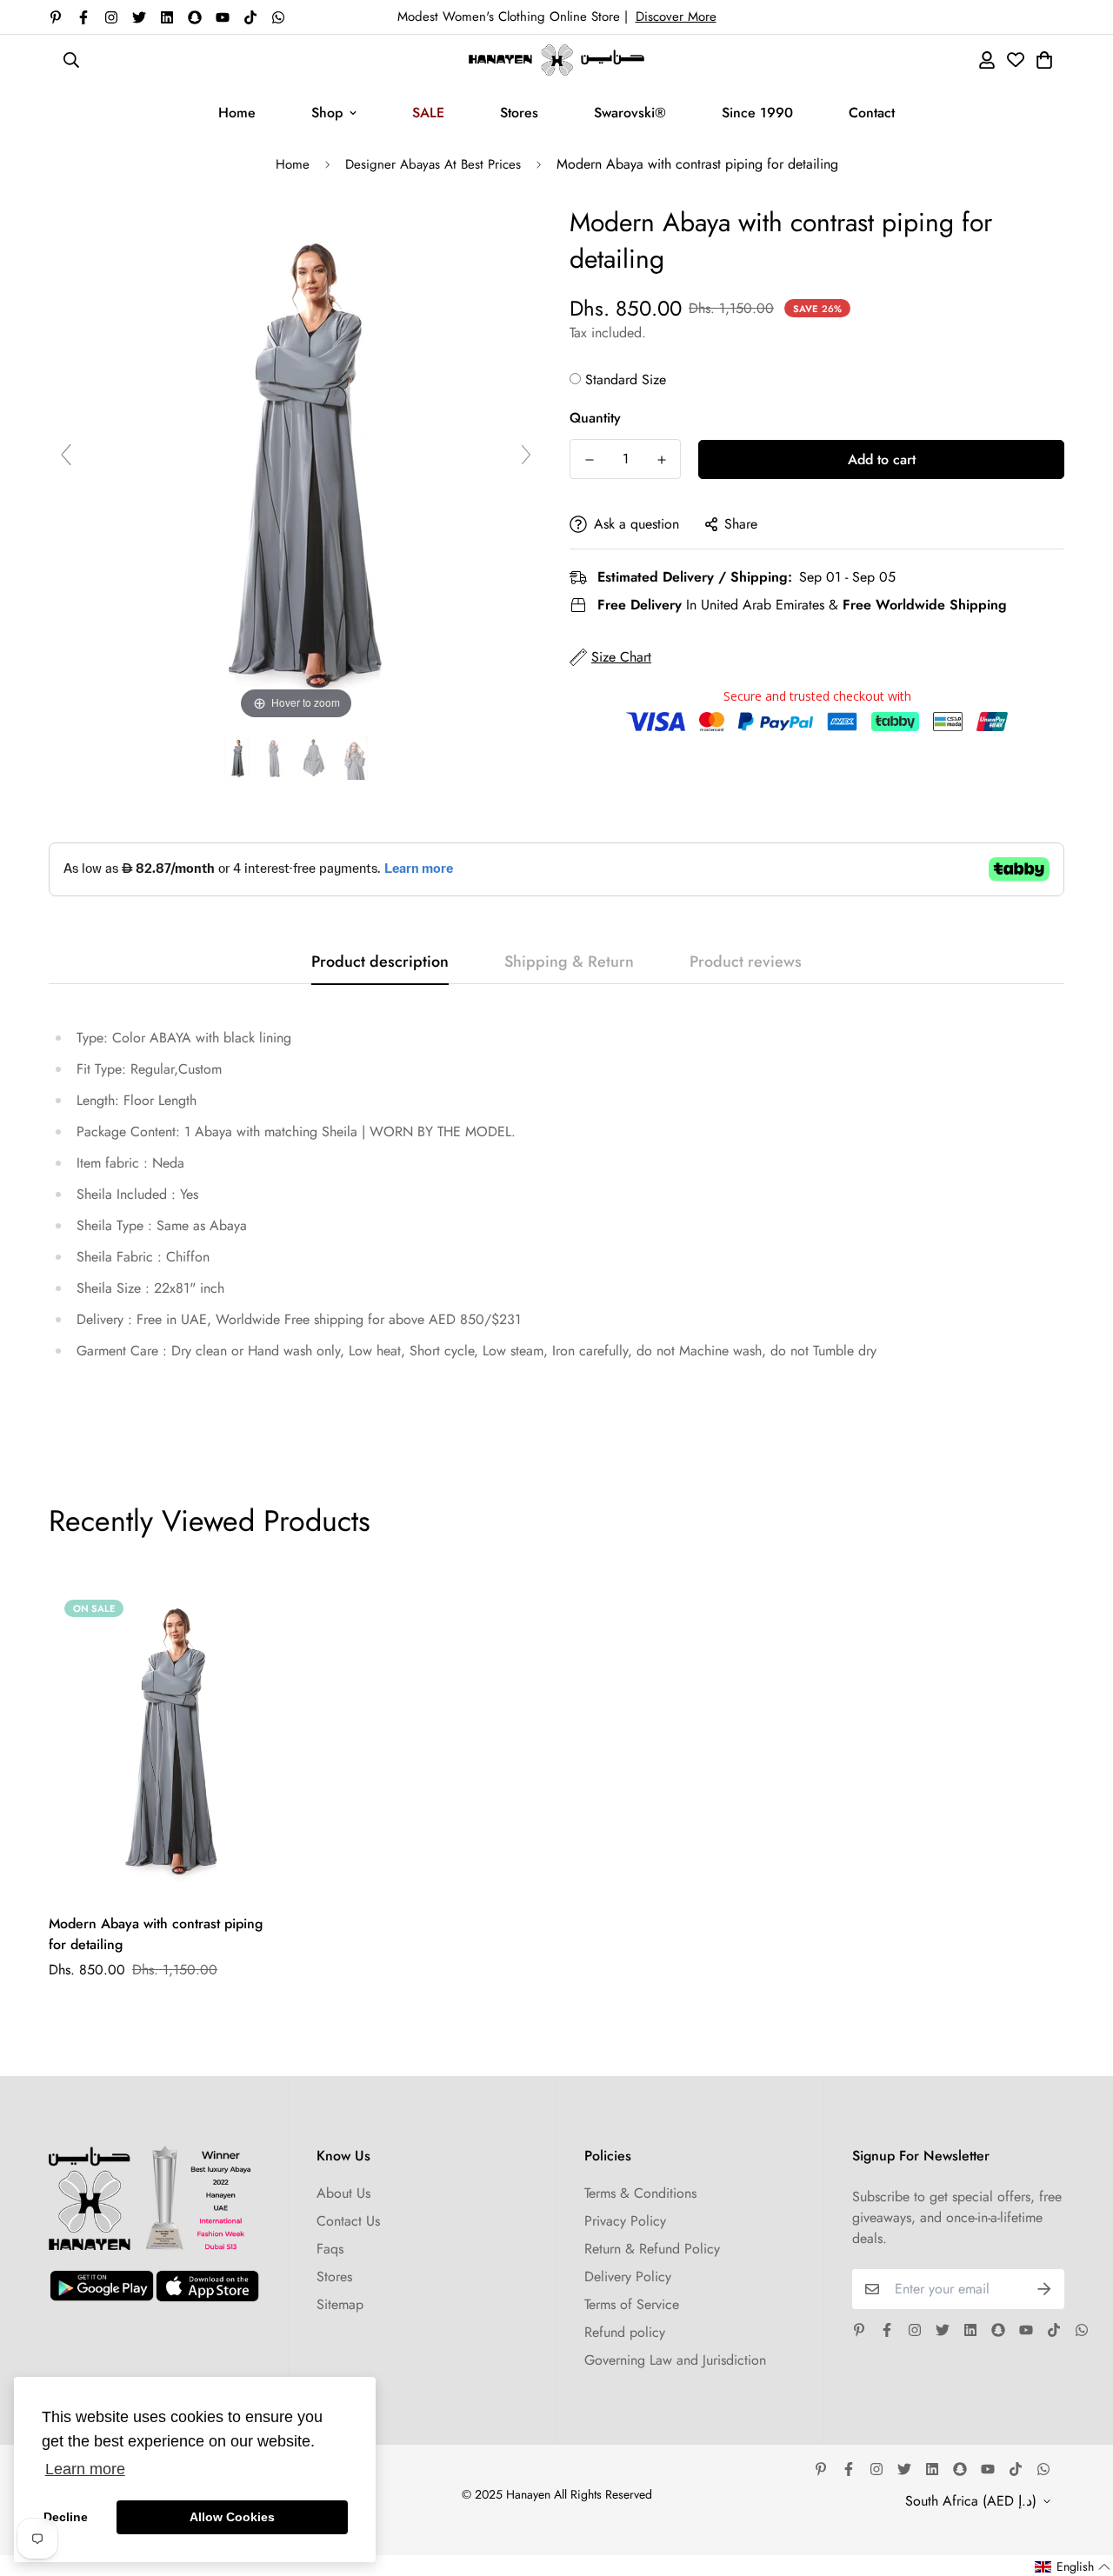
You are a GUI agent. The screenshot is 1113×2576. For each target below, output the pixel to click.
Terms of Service (632, 2304)
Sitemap (340, 2304)
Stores (519, 113)
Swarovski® (630, 113)
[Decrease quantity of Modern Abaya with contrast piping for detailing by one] (589, 460)
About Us (343, 2193)
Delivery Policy (628, 2276)
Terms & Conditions (640, 2193)
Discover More (676, 17)
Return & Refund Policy (652, 2249)
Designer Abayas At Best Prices (433, 164)
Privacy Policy (625, 2221)
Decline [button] (66, 2517)
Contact (872, 113)
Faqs (330, 2249)
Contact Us (348, 2221)
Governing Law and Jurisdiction (675, 2360)
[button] (1073, 2567)
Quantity (595, 418)
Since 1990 (757, 113)
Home (237, 113)
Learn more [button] (85, 2469)
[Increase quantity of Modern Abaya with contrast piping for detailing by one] (661, 460)
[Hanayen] (556, 60)
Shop (327, 113)
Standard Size (626, 379)
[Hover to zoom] (297, 462)
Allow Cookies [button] (232, 2517)
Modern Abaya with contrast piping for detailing (156, 1934)
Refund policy (625, 2332)
